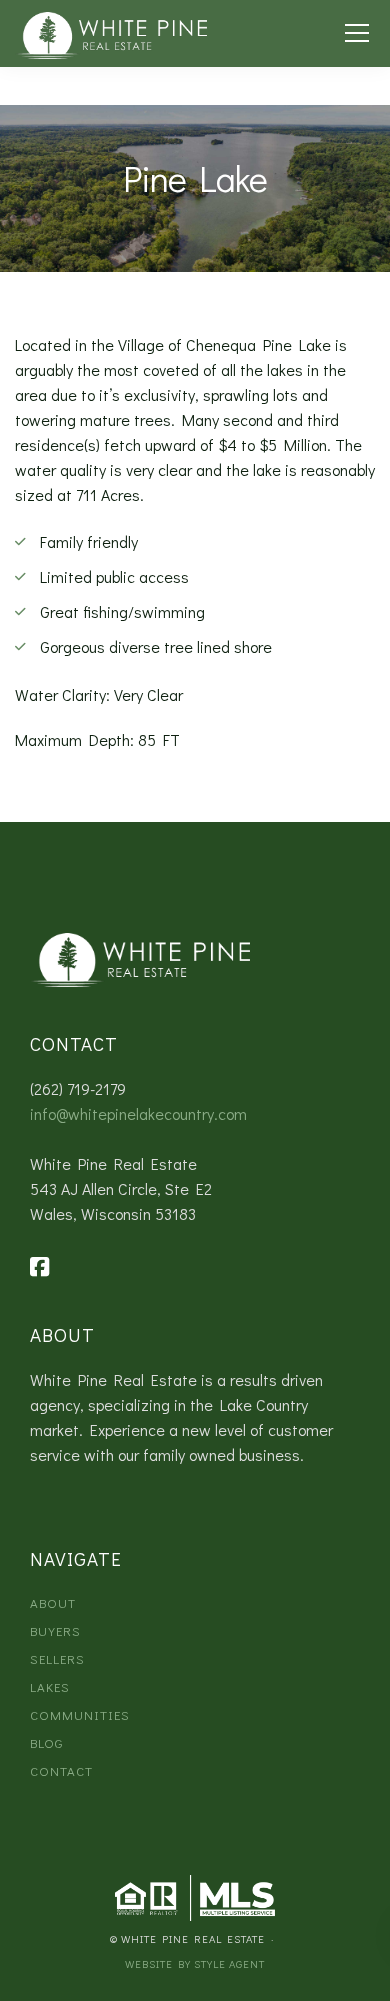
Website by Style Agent (195, 1963)
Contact (61, 1770)
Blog (46, 1742)
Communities (80, 1714)
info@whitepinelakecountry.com (138, 1113)
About (53, 1602)
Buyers (55, 1630)
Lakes (50, 1686)
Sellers (57, 1658)
